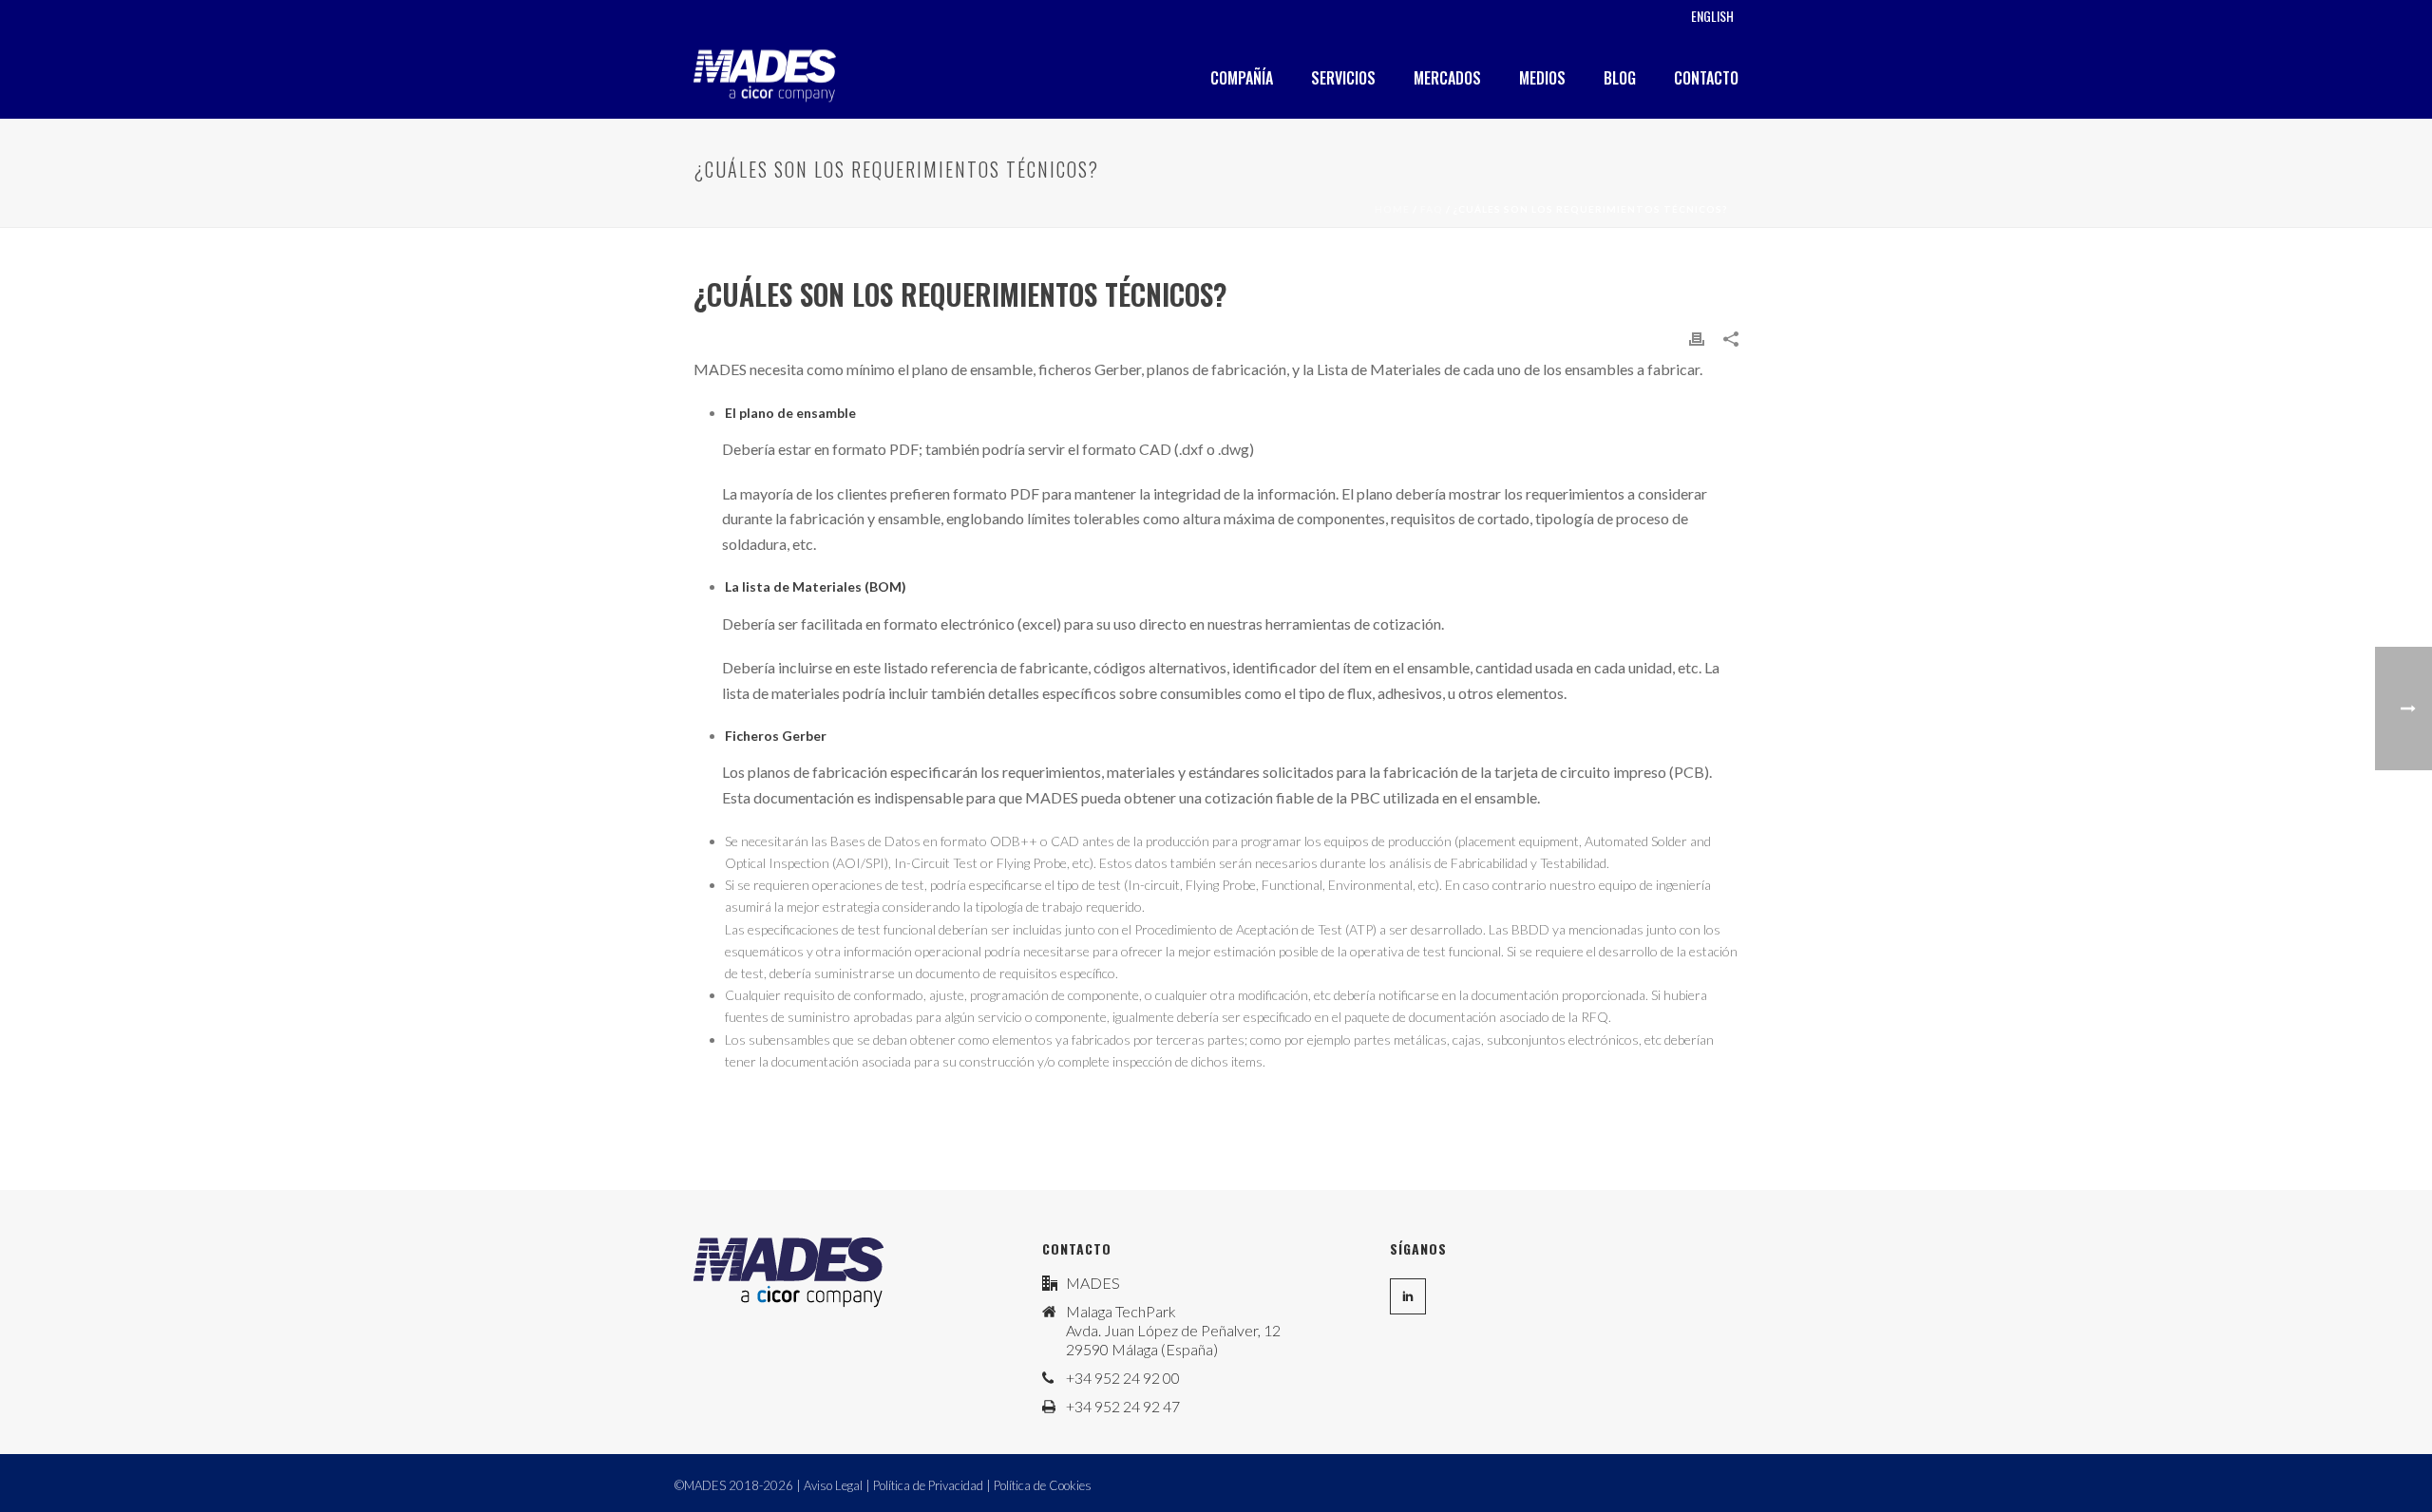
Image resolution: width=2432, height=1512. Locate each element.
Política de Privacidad (928, 1485)
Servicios (1343, 78)
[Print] (1697, 337)
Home (1392, 209)
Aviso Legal (833, 1485)
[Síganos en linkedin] (1408, 1296)
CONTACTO (1706, 78)
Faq (1432, 209)
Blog (1620, 78)
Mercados (1447, 78)
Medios (1542, 78)
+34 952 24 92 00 (1123, 1378)
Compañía (1242, 78)
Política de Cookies (1043, 1485)
